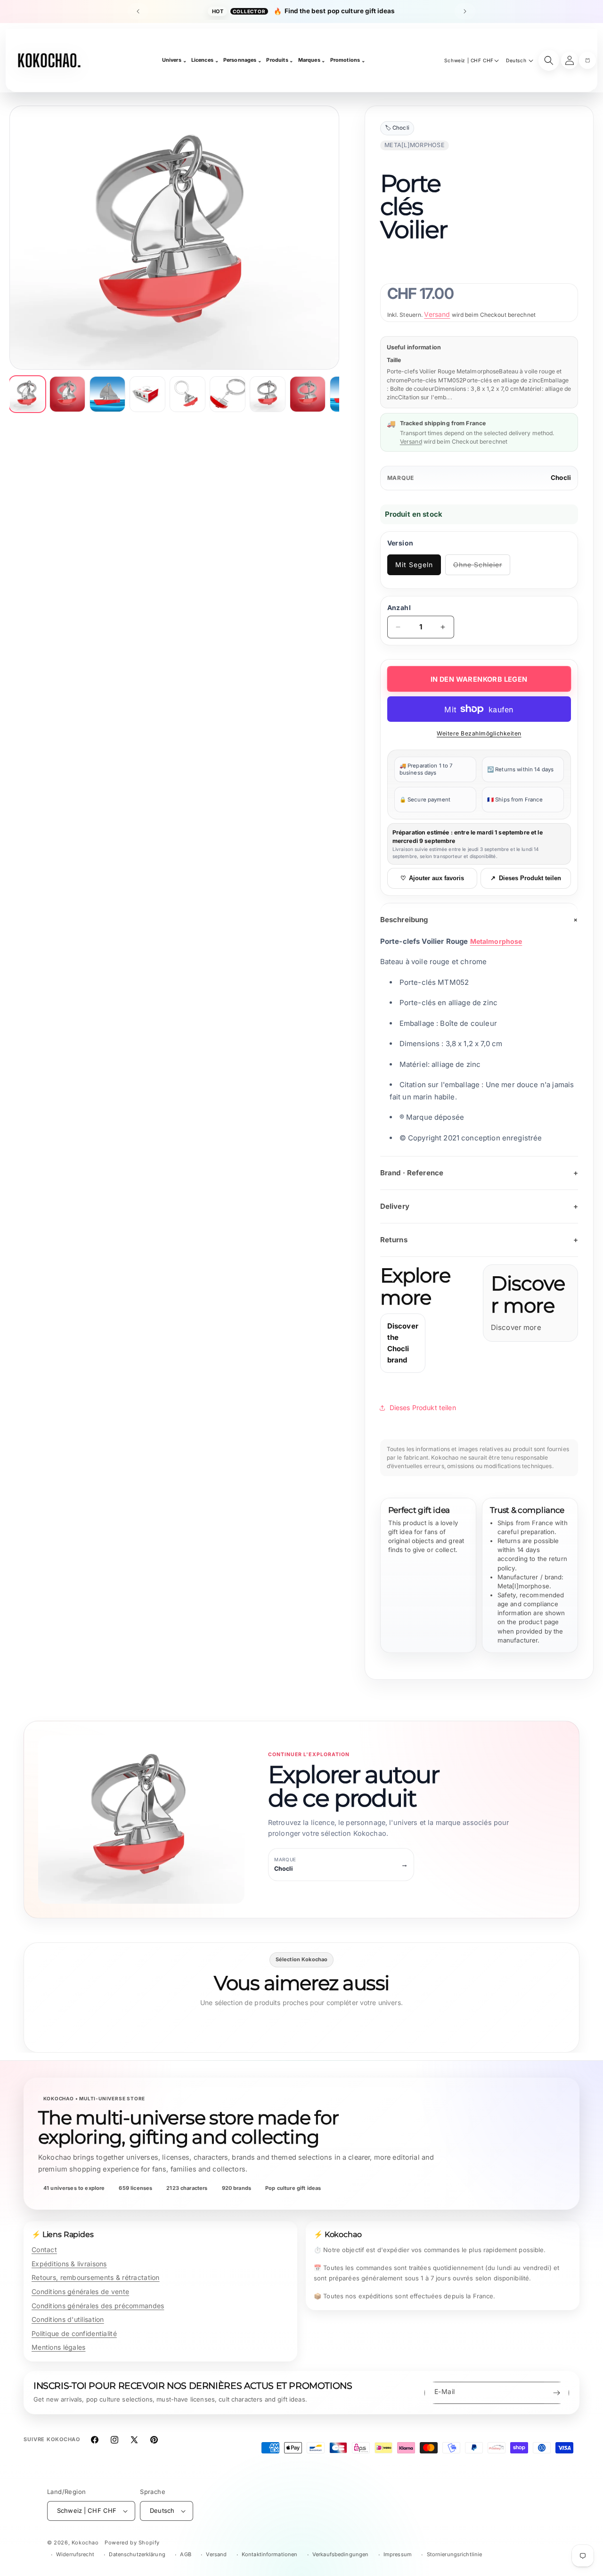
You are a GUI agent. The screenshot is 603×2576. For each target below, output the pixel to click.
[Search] (549, 60)
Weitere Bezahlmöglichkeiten (479, 733)
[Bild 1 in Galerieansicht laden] (27, 394)
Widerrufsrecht (75, 2554)
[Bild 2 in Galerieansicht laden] (67, 394)
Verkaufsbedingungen (340, 2554)
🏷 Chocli (397, 128)
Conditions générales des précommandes (98, 2306)
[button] (587, 60)
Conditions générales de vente (80, 2291)
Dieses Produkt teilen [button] (423, 1408)
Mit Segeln (414, 565)
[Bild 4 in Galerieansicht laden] (147, 394)
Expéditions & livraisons (69, 2264)
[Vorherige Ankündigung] (138, 11)
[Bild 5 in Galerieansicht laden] (187, 394)
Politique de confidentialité (74, 2333)
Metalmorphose (496, 941)
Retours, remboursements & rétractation (96, 2277)
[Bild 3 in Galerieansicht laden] (107, 394)
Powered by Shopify (132, 2543)
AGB (185, 2554)
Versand (437, 314)
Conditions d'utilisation (68, 2319)
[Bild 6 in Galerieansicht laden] (228, 394)
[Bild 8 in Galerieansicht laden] (308, 394)
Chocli (561, 478)
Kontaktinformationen (269, 2554)
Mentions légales (58, 2347)
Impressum (398, 2554)
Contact (44, 2250)
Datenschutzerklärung (137, 2554)
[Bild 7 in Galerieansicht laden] (268, 394)
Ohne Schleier (482, 568)
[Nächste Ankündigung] (465, 11)
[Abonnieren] (556, 2393)
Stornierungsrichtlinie (455, 2554)
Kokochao (85, 2543)
